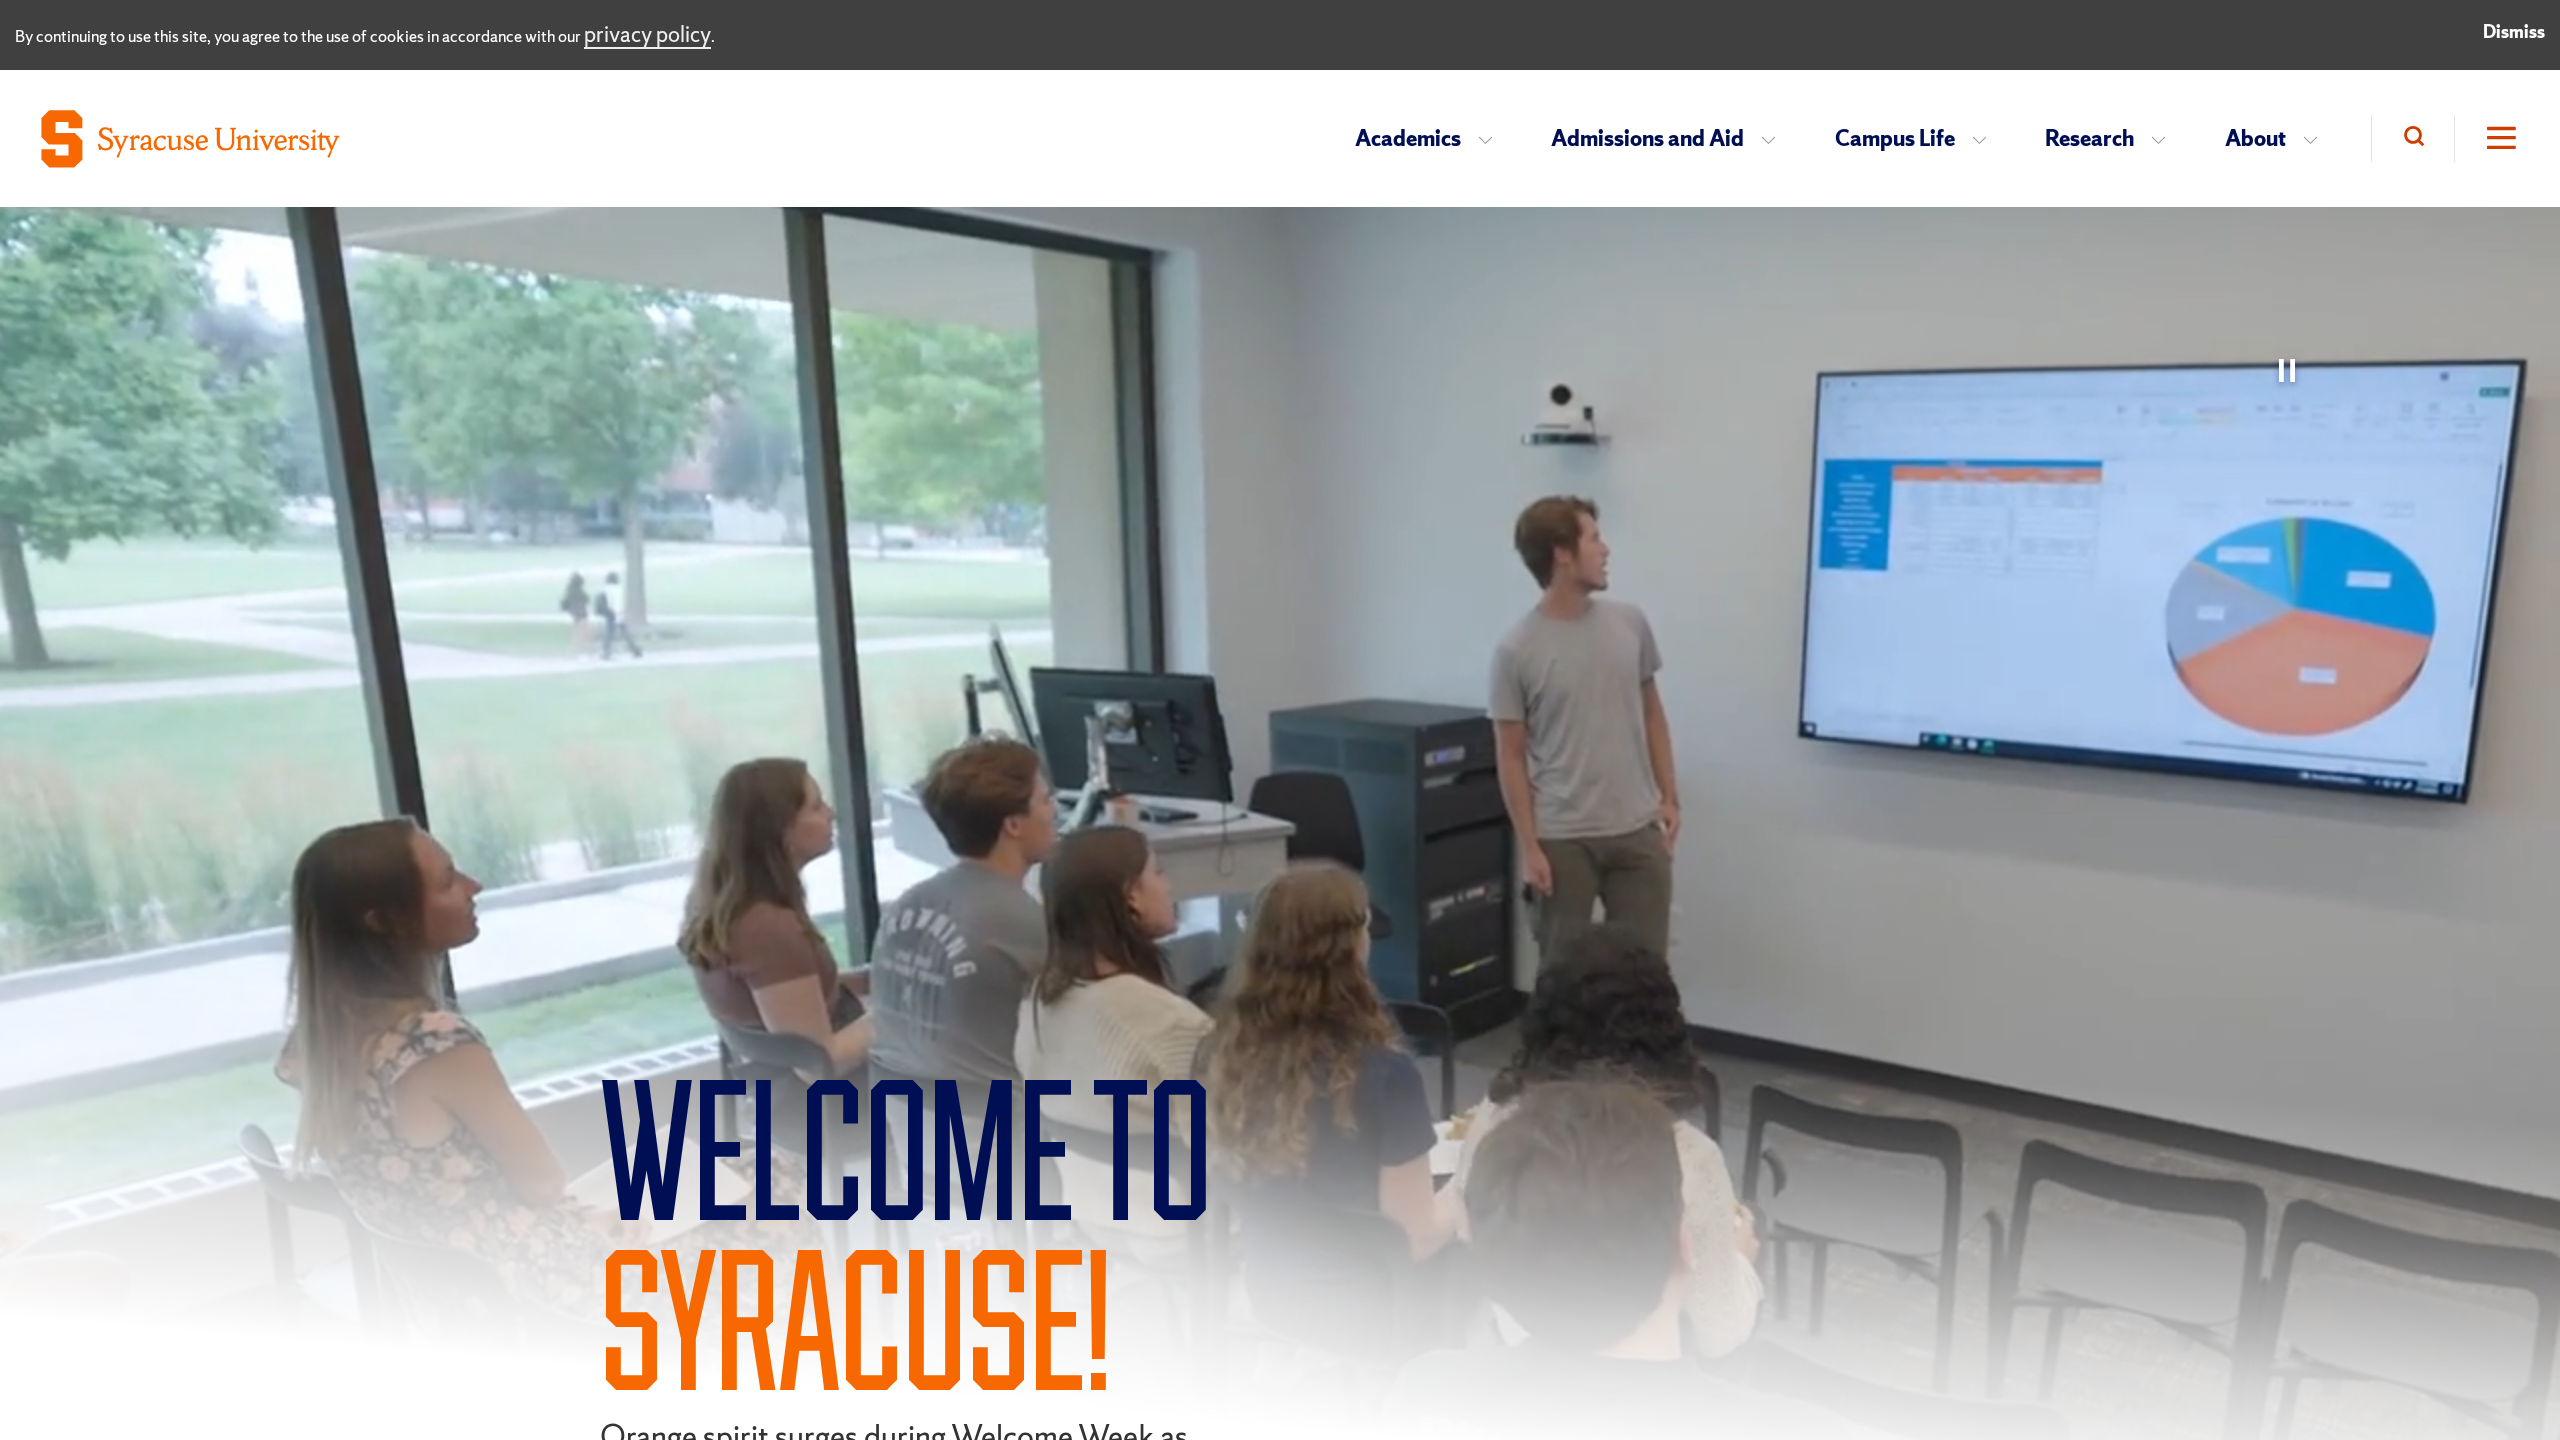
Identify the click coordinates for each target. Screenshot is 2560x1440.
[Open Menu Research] (2164, 139)
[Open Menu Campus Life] (1985, 139)
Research (2089, 138)
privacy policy (647, 34)
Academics (1408, 138)
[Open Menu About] (2316, 139)
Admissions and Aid (1647, 138)
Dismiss (2514, 31)
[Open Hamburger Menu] (2487, 138)
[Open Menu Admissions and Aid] (1774, 139)
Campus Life (1895, 138)
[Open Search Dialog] (2412, 138)
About (2255, 138)
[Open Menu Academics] (1491, 139)
